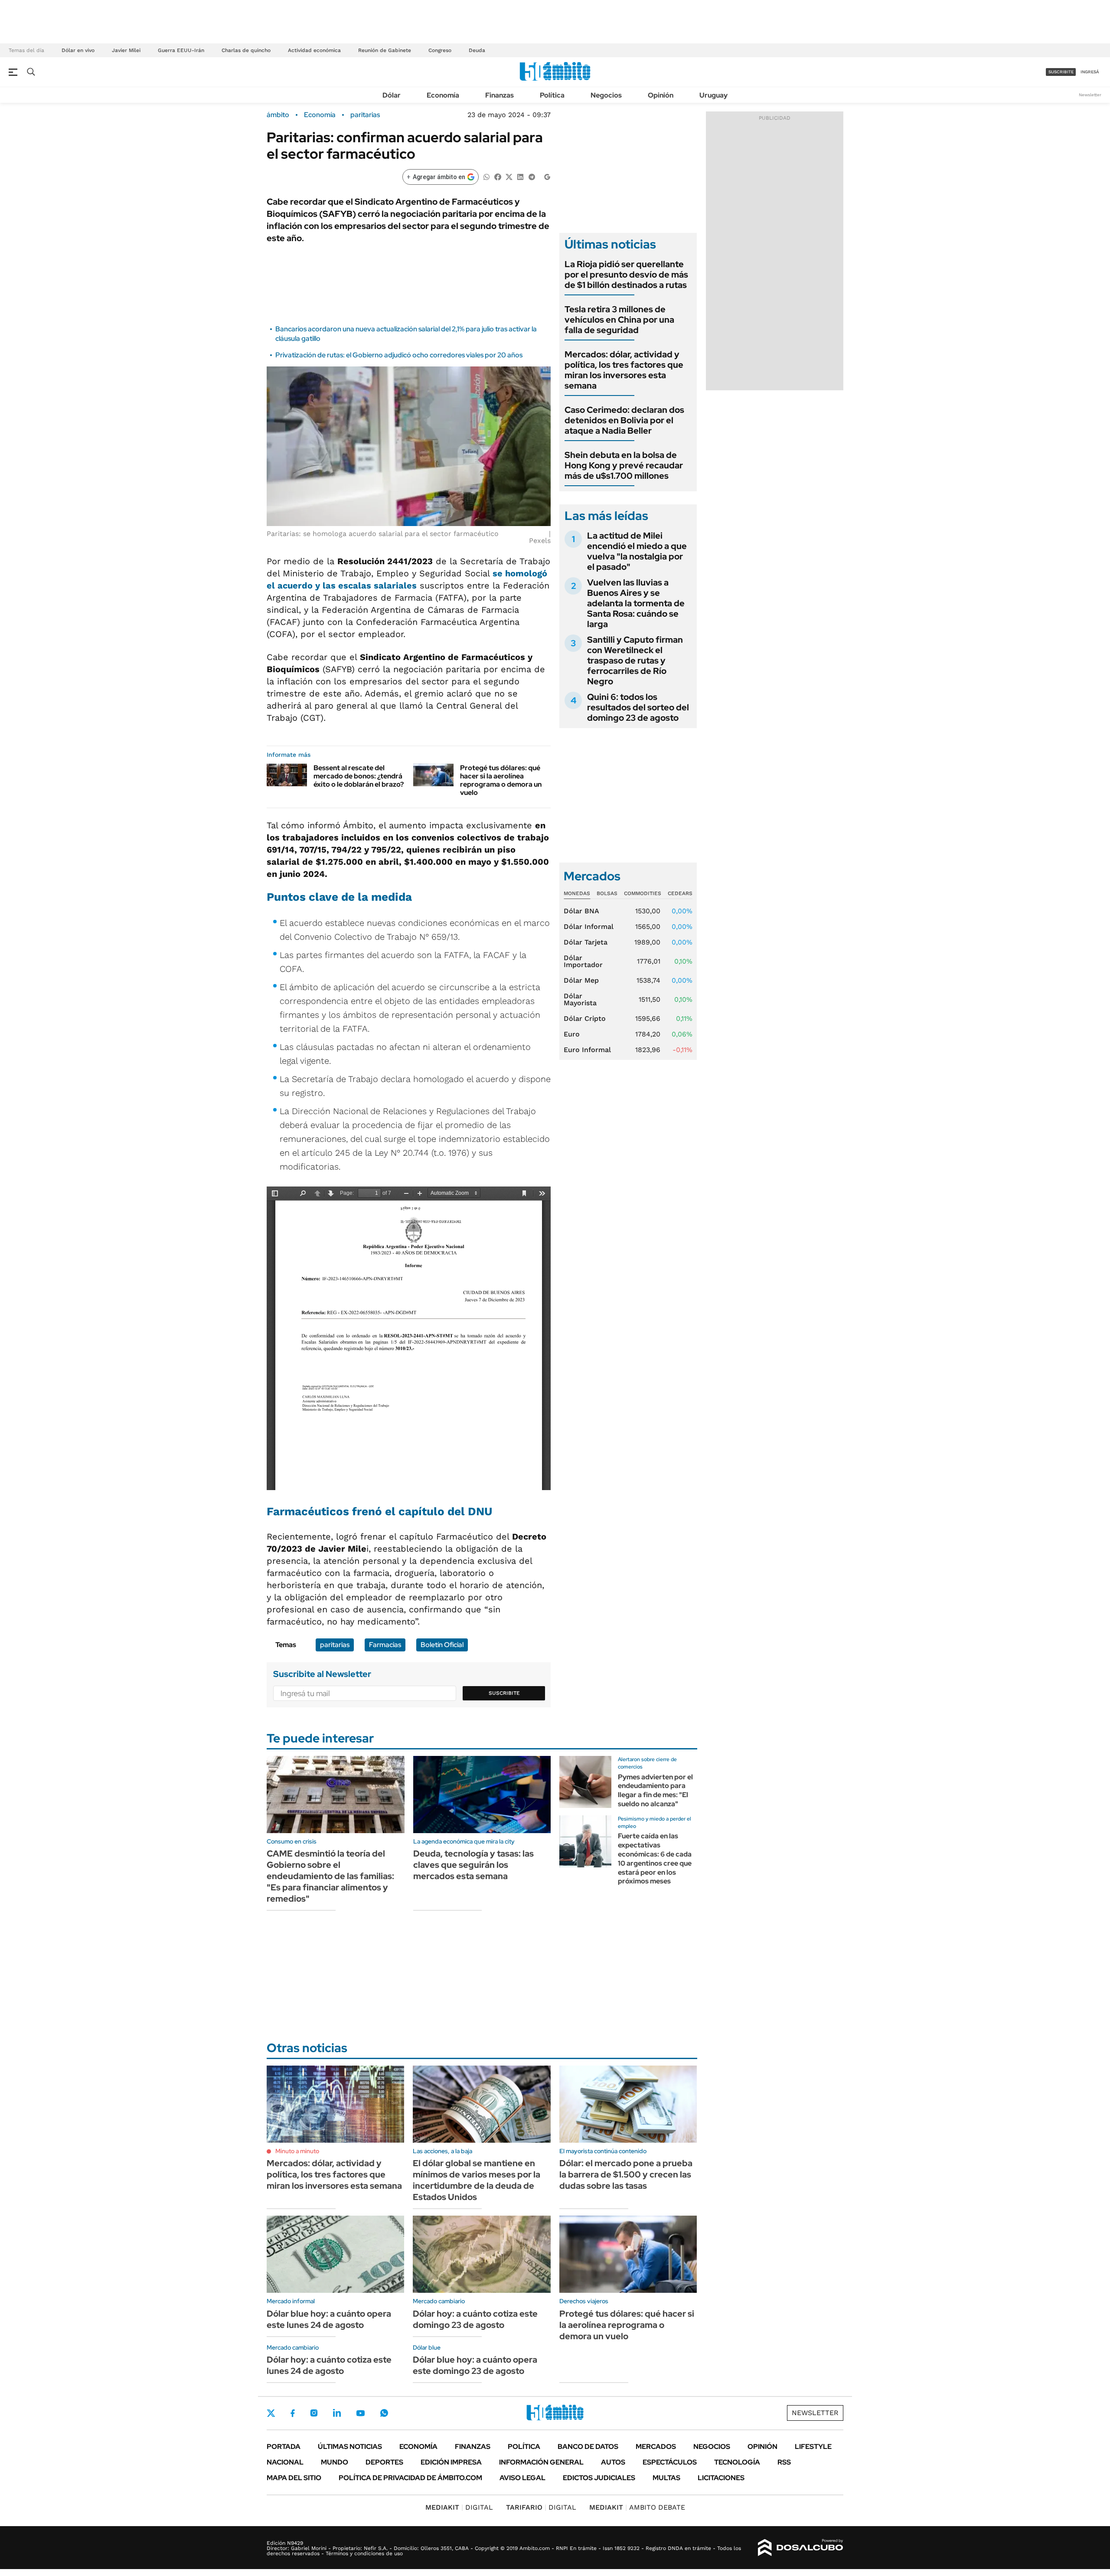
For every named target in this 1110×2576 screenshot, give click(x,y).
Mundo (335, 2462)
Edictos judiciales (599, 2478)
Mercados (656, 2447)
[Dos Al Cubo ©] (801, 2548)
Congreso (440, 50)
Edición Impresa (451, 2462)
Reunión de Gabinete (385, 50)
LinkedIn (337, 2413)
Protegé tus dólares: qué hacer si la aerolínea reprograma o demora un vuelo (501, 780)
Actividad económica (314, 50)
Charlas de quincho (246, 50)
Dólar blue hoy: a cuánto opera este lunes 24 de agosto (329, 2319)
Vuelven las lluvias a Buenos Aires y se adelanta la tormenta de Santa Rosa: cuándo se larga (636, 603)
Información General (541, 2462)
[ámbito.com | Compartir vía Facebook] (498, 176)
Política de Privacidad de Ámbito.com (410, 2478)
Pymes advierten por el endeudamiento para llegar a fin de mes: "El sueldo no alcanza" (655, 1790)
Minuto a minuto (297, 2151)
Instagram (314, 2413)
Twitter (271, 2413)
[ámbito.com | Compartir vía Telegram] (532, 176)
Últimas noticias (350, 2447)
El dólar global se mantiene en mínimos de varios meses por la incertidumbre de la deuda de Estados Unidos (477, 2180)
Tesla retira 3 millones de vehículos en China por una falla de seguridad (619, 320)
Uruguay (713, 95)
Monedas (577, 893)
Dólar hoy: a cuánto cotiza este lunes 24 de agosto (329, 2365)
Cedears (680, 893)
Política (552, 95)
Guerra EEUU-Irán (181, 50)
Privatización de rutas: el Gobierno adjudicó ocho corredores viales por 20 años (399, 355)
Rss (784, 2462)
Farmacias (385, 1645)
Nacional (285, 2462)
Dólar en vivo (78, 50)
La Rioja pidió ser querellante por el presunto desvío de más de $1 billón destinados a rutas (626, 275)
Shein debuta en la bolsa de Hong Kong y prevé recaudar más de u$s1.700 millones (624, 465)
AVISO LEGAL (522, 2478)
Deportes (384, 2462)
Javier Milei (126, 50)
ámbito (278, 115)
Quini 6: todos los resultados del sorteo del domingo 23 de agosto (638, 707)
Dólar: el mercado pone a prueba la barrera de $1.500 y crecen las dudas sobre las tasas (626, 2174)
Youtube (360, 2413)
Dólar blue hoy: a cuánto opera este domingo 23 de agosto (475, 2365)
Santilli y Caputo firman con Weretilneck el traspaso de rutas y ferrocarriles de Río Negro (635, 660)
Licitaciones (721, 2478)
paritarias (365, 115)
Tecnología (737, 2462)
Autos (613, 2462)
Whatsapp (384, 2413)
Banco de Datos (588, 2447)
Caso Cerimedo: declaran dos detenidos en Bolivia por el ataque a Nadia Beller (624, 420)
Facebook (293, 2413)
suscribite (1061, 72)
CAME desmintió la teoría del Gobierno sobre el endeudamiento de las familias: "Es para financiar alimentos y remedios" (330, 1876)
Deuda (477, 50)
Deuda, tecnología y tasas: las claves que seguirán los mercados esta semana (473, 1865)
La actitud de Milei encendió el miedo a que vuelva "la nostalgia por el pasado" (637, 551)
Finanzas (499, 95)
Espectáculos (670, 2462)
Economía (443, 95)
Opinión (661, 95)
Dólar (392, 95)
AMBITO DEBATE (637, 2507)
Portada (284, 2447)
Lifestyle (813, 2447)
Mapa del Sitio (294, 2478)
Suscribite (504, 1693)
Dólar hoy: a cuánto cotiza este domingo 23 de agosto (475, 2319)
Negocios (606, 95)
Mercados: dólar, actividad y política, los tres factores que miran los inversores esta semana (624, 370)
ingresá (1090, 72)
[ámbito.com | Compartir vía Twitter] (509, 176)
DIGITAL (459, 2507)
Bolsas (607, 893)
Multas (666, 2478)
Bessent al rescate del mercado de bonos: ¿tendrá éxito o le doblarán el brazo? (359, 776)
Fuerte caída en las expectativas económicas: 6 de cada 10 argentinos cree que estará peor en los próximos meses (655, 1858)
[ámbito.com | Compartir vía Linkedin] (520, 176)
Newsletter (1090, 95)
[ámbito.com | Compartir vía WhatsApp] (486, 176)
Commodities (643, 893)
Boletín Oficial (442, 1645)
